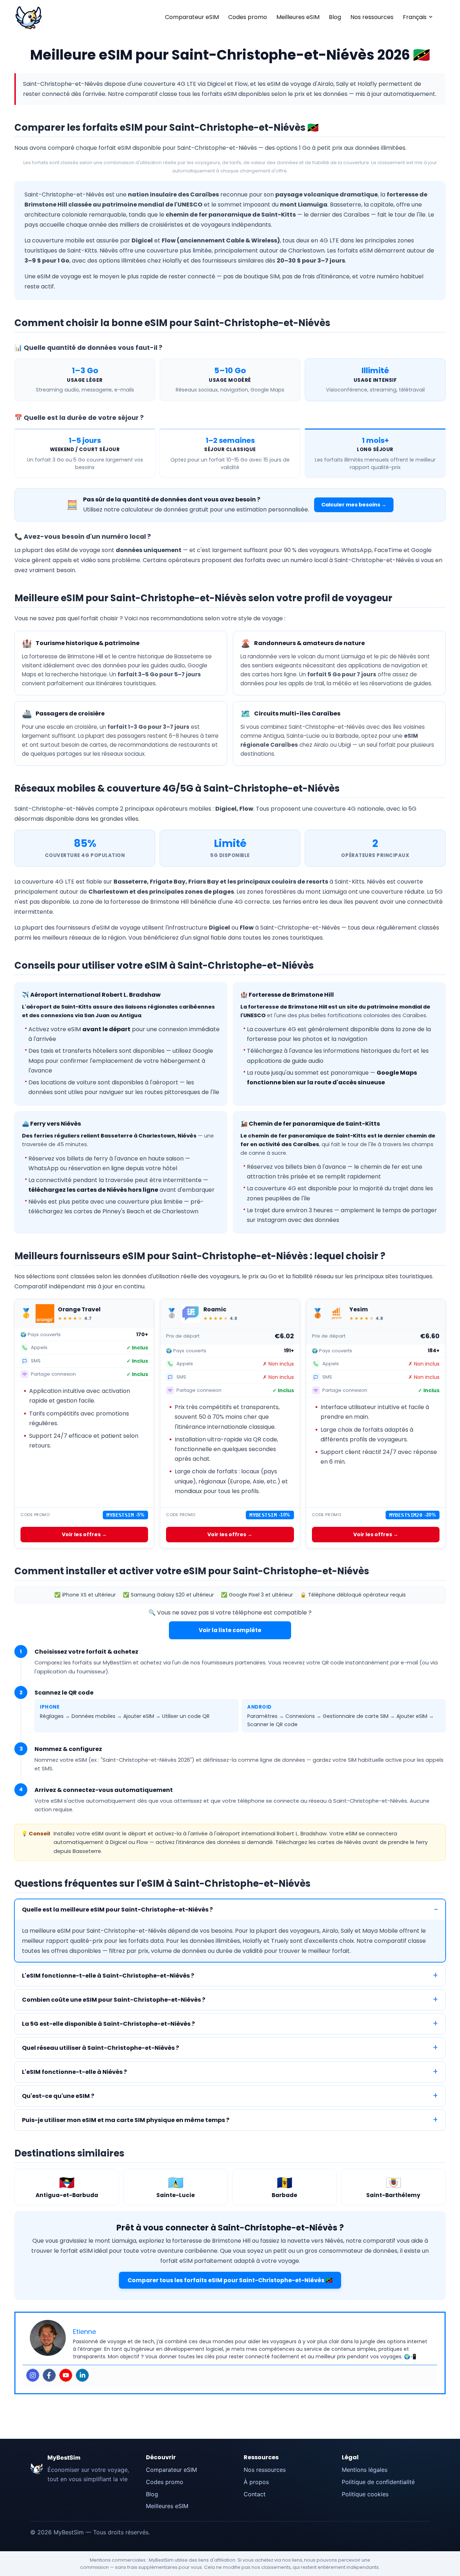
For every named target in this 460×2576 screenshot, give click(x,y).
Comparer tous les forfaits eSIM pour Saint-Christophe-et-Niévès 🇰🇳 (230, 2280)
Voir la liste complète (230, 1630)
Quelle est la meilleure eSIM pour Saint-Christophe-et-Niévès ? (117, 1910)
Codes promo (248, 17)
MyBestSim (64, 2457)
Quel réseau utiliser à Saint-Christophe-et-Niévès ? (100, 2048)
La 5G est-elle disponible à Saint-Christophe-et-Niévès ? (108, 2024)
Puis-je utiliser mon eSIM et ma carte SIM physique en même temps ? (126, 2120)
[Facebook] (49, 2375)
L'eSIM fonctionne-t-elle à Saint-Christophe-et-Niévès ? (108, 1976)
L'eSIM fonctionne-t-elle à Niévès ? (74, 2072)
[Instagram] (33, 2375)
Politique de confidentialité (378, 2482)
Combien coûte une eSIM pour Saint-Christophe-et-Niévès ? (114, 2000)
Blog (335, 17)
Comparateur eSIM (192, 17)
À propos (256, 2482)
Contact (255, 2494)
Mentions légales (365, 2470)
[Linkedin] (82, 2375)
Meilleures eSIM (298, 17)
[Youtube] (66, 2375)
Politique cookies (365, 2494)
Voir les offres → (84, 1534)
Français (415, 17)
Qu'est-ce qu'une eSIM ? (58, 2096)
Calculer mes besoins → (354, 505)
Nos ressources (372, 17)
